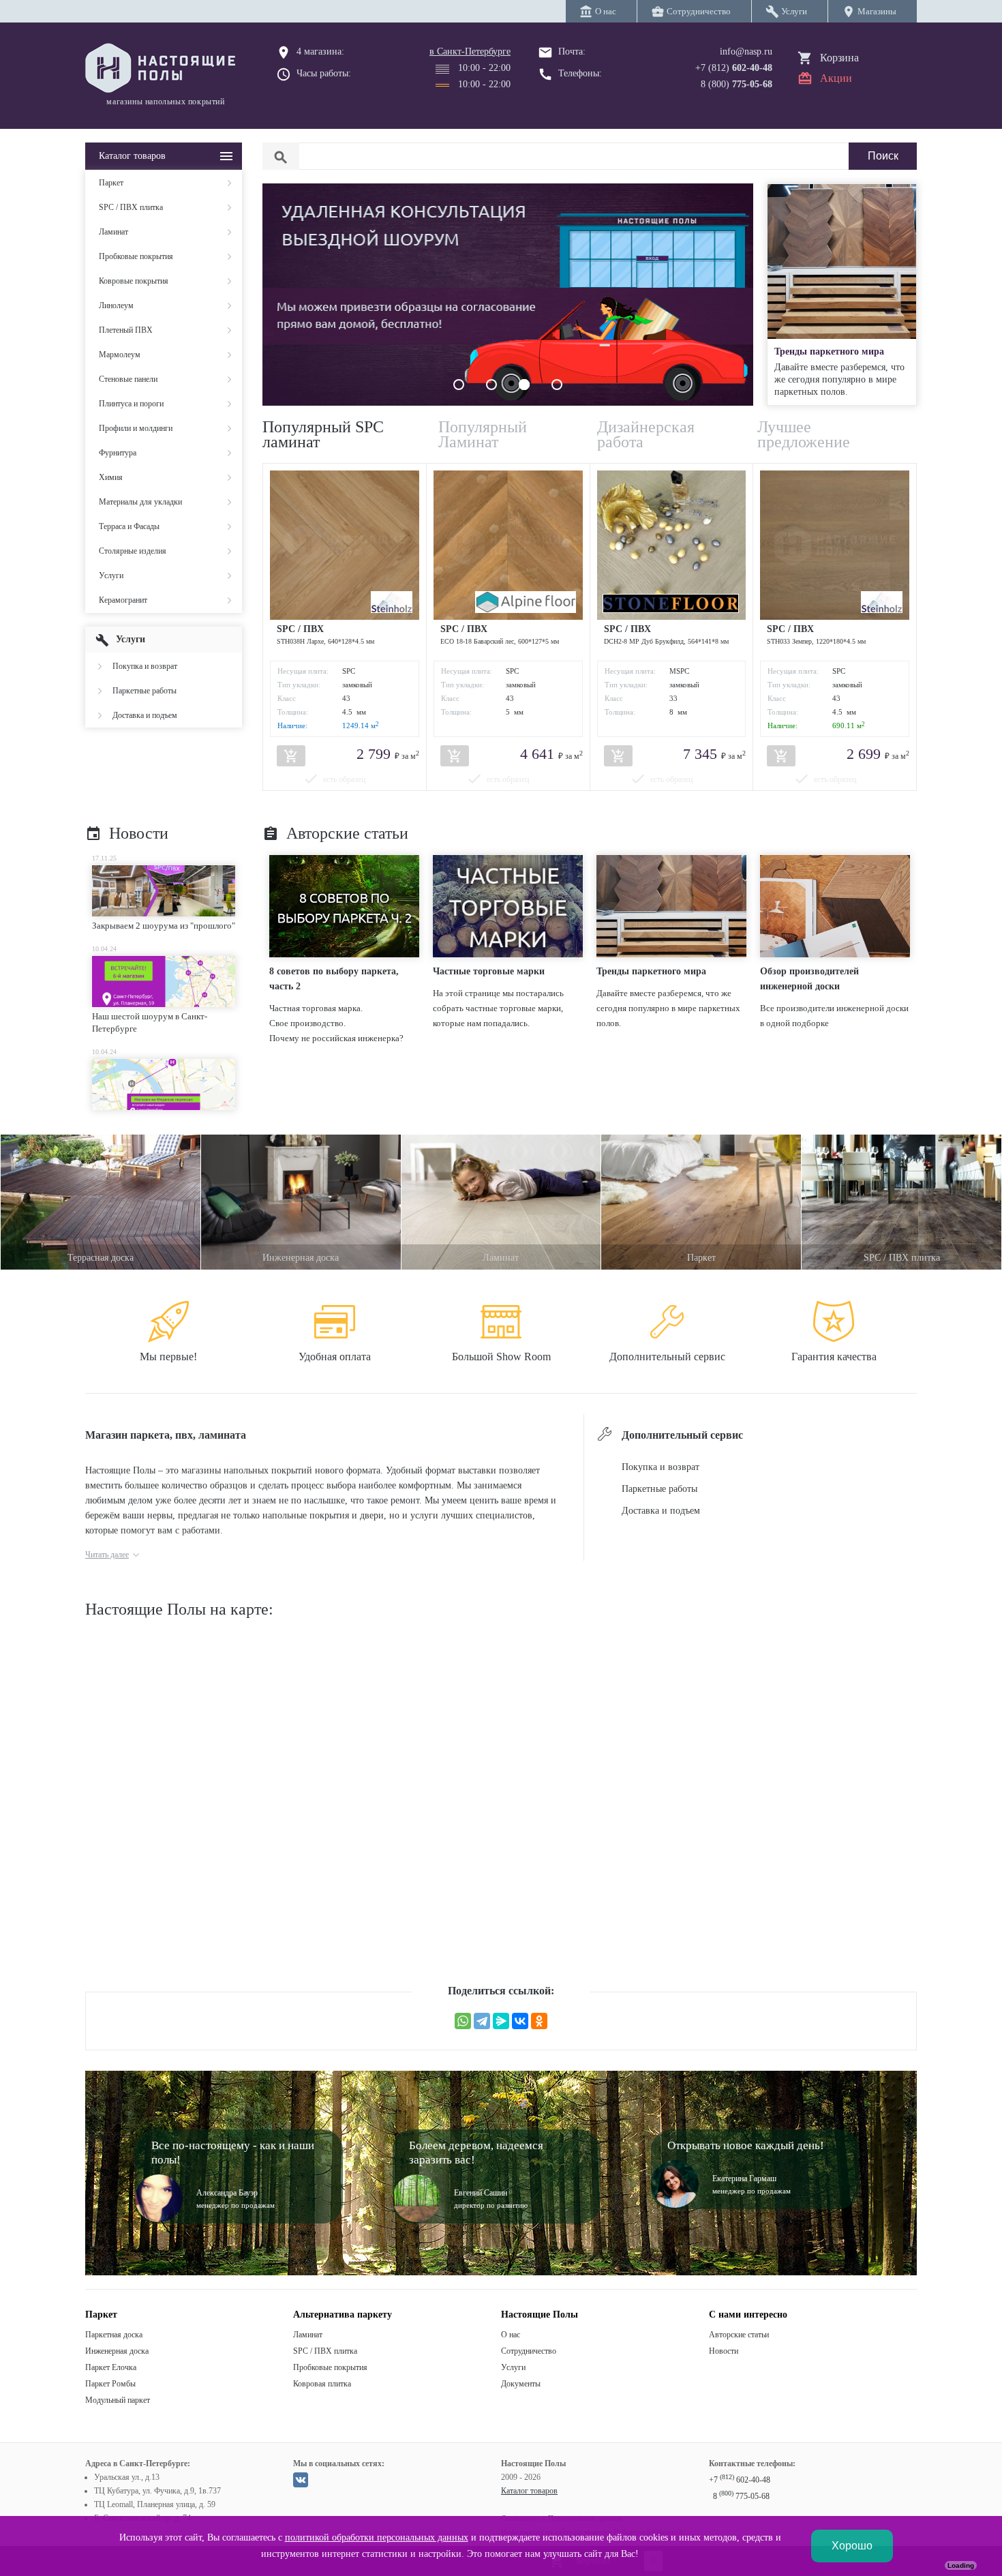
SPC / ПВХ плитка (131, 207)
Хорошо (852, 2546)
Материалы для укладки (140, 502)
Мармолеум (120, 355)
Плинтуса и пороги (131, 404)
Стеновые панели (128, 379)
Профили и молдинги (136, 428)
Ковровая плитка (322, 2384)
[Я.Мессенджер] (501, 2021)
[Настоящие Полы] (164, 69)
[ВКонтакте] (520, 2021)
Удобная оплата (335, 1357)
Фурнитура (118, 453)
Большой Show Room (501, 1357)
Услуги (111, 575)
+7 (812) (734, 68)
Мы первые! (168, 1357)
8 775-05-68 (741, 2496)
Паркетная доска (114, 2335)
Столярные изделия (133, 551)
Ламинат (113, 232)
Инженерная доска (301, 1258)
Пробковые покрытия (136, 256)
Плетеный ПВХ (126, 330)
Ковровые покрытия (134, 281)
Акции (836, 78)
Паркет (111, 183)
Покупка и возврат (145, 666)
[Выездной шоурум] (508, 402)
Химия (111, 477)
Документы (521, 2384)
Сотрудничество (529, 2351)
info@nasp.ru (746, 51)
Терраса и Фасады (129, 526)
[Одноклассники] (539, 2021)
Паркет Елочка (111, 2367)
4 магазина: (320, 51)
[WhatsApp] (463, 2021)
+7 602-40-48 (740, 2480)
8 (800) (737, 84)
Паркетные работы (145, 691)
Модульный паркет (118, 2400)
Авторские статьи (335, 833)
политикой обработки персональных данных (377, 2537)
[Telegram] (482, 2021)
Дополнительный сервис (667, 1357)
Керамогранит (123, 600)
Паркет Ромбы (110, 2384)
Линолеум (116, 305)
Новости (127, 833)
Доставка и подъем (145, 715)
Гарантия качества (834, 1357)
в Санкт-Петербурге (470, 51)
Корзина (839, 58)
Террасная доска (101, 1258)
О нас (511, 2335)
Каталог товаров (529, 2491)
